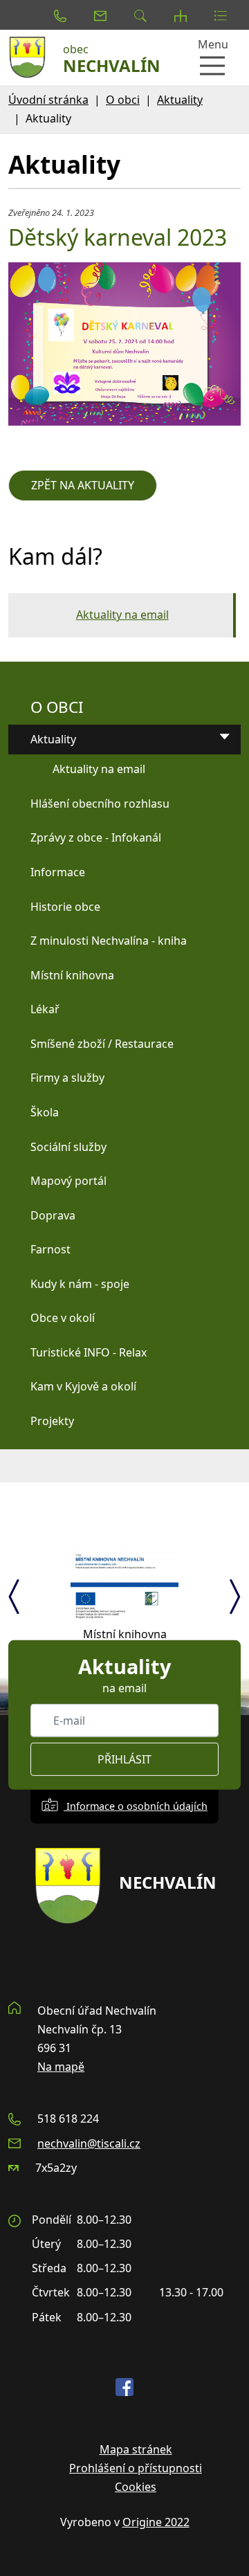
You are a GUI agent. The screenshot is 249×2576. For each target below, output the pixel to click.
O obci (123, 100)
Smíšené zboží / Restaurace (102, 1044)
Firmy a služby (67, 1078)
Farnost (50, 1249)
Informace (58, 872)
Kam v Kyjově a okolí (83, 1386)
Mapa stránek (136, 2449)
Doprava (53, 1215)
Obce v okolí (63, 1318)
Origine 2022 (156, 2522)
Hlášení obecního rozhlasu (100, 804)
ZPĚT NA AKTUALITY (83, 485)
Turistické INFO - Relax (89, 1352)
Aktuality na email (122, 615)
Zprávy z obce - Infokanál (96, 837)
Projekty (52, 1421)
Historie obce (65, 907)
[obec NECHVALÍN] (31, 57)
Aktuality (180, 100)
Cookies (136, 2487)
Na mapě (61, 2067)
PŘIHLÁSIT (124, 1759)
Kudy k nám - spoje (80, 1284)
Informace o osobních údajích (136, 1806)
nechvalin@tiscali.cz (89, 2143)
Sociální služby (68, 1147)
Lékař (45, 1009)
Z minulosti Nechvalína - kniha (109, 941)
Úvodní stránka (48, 100)
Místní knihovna (72, 975)
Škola (45, 1112)
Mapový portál (68, 1181)
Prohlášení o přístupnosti (136, 2468)
